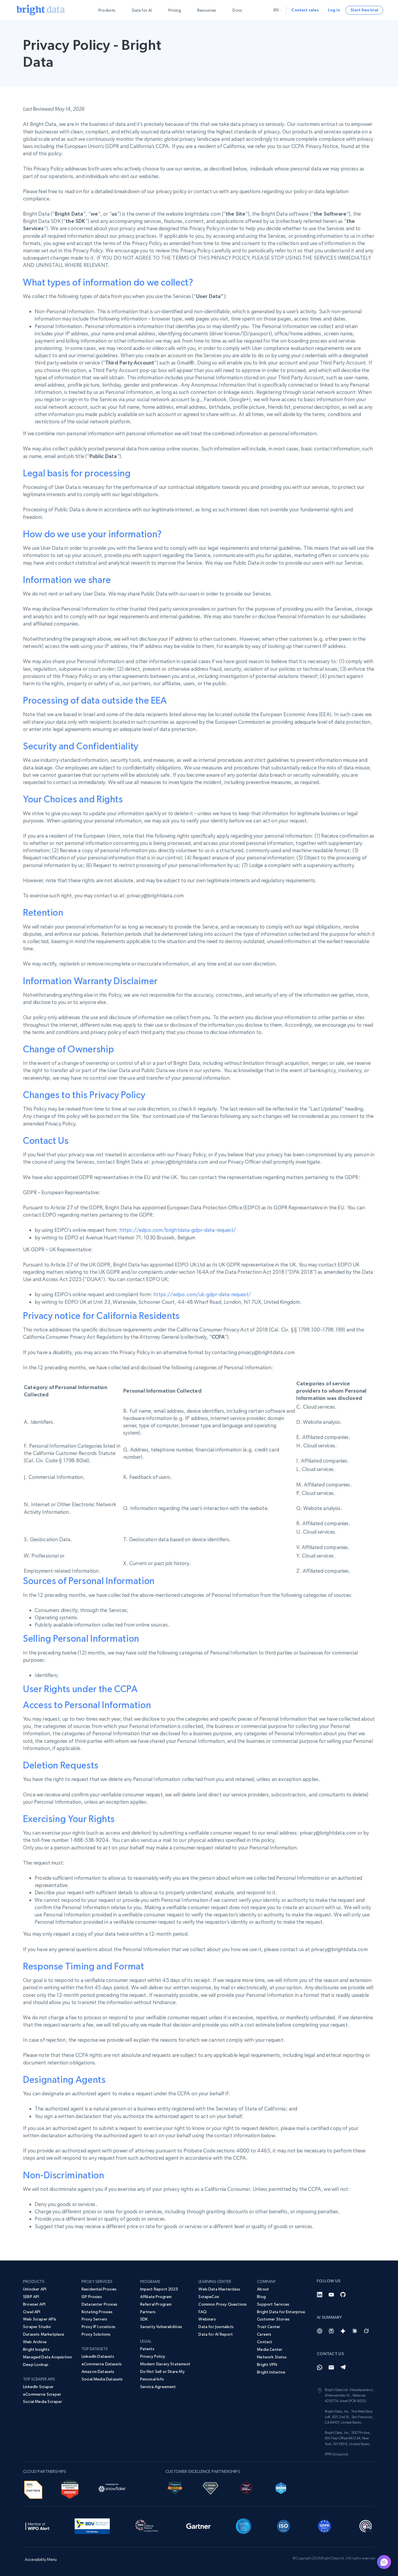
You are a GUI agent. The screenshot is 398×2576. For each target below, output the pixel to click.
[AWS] (33, 2489)
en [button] (276, 10)
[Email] (331, 2367)
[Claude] (355, 2331)
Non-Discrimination (64, 2175)
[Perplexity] (331, 2331)
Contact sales (305, 10)
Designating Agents (64, 2080)
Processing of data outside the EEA (95, 700)
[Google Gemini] (343, 2331)
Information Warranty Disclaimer (90, 981)
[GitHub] (343, 2295)
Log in (334, 10)
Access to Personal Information (87, 1705)
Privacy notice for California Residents (101, 1316)
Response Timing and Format (84, 1966)
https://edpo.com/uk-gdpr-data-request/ (202, 1294)
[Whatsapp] (320, 2367)
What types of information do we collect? (108, 282)
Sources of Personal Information (89, 1581)
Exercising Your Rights (69, 1819)
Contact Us (46, 1141)
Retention (43, 912)
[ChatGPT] (320, 2331)
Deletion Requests (61, 1765)
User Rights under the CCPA (80, 1689)
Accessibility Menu (41, 2559)
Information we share (67, 580)
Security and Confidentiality (81, 746)
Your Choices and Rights (73, 799)
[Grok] (366, 2331)
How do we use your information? (93, 534)
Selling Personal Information (81, 1638)
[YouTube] (331, 2295)
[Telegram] (343, 2367)
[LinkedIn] (320, 2295)
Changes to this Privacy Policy (84, 1095)
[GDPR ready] (325, 2525)
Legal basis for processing (77, 473)
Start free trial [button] (364, 10)
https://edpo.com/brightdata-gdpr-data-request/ (178, 1230)
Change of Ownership (68, 1049)
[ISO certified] (283, 2525)
